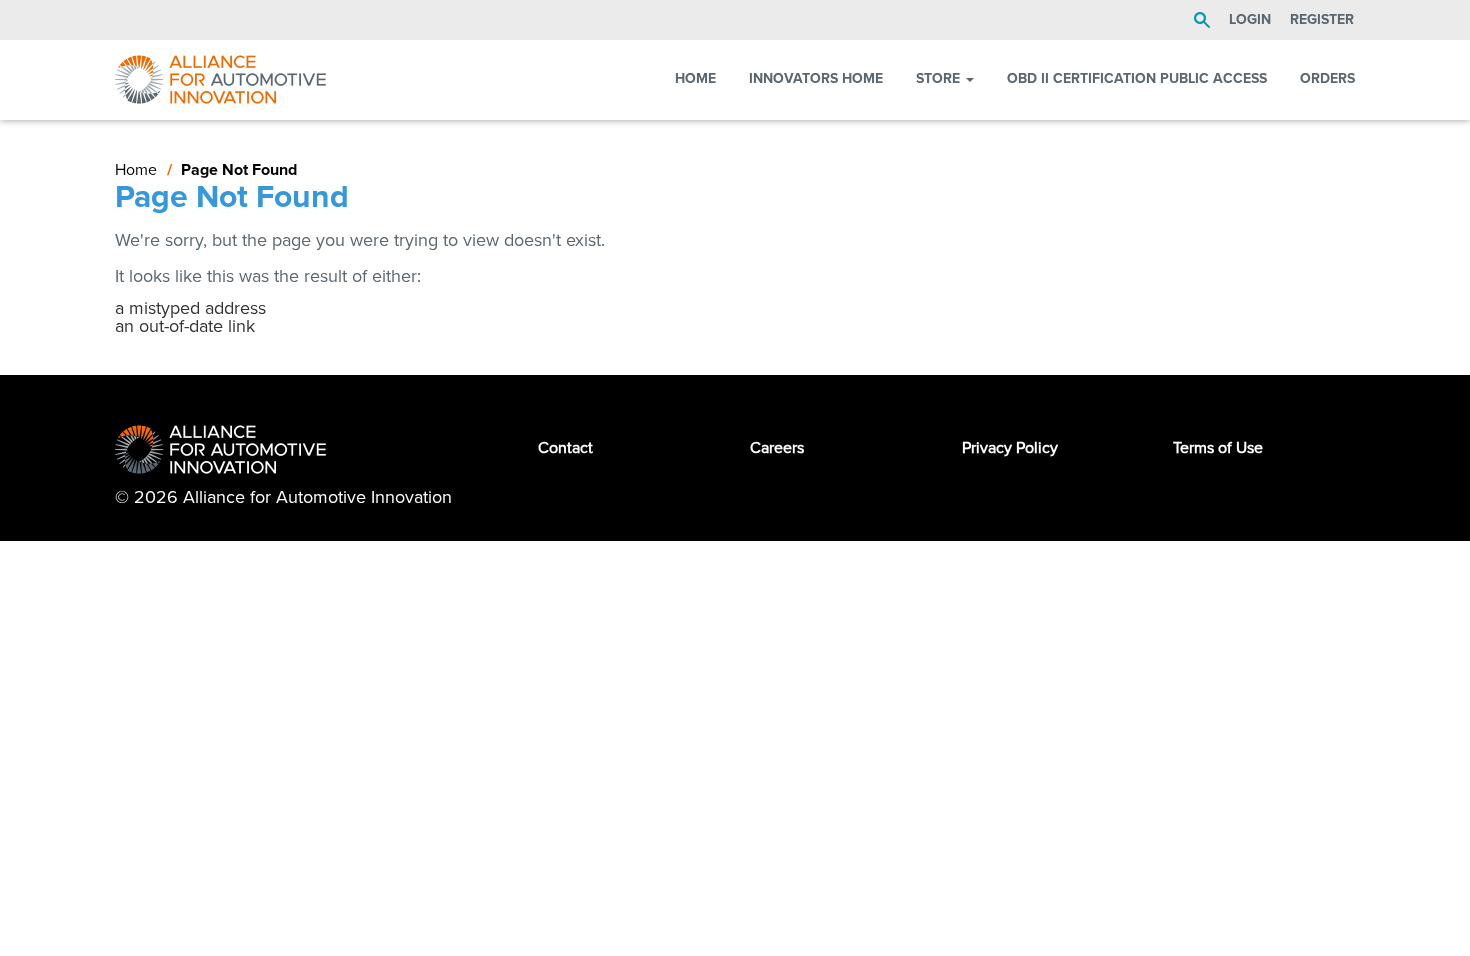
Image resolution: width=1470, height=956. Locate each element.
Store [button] (940, 78)
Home (695, 78)
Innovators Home (816, 78)
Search (1202, 20)
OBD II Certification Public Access (1137, 78)
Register (1322, 20)
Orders (1327, 78)
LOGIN (1250, 20)
